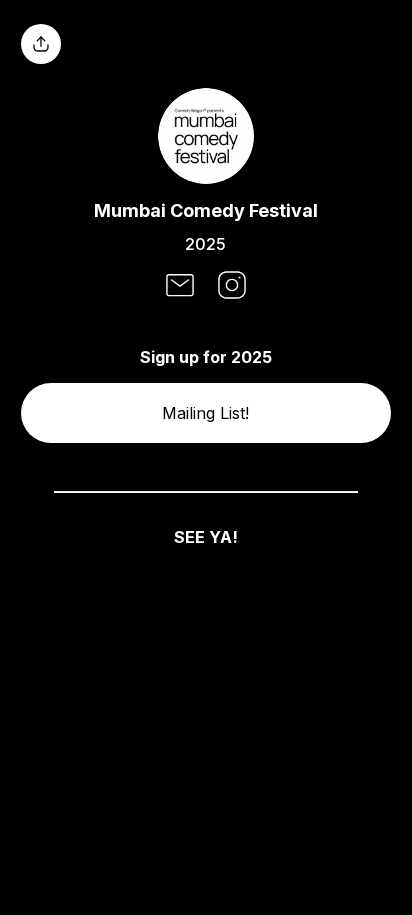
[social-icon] (180, 287)
